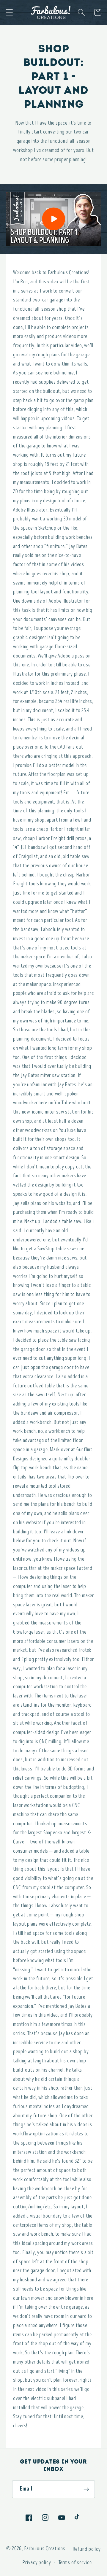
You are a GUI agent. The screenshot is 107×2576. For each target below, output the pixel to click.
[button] (9, 12)
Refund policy (87, 2549)
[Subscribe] (86, 2489)
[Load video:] (54, 219)
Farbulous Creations (45, 2549)
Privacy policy (37, 2562)
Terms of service (75, 2562)
